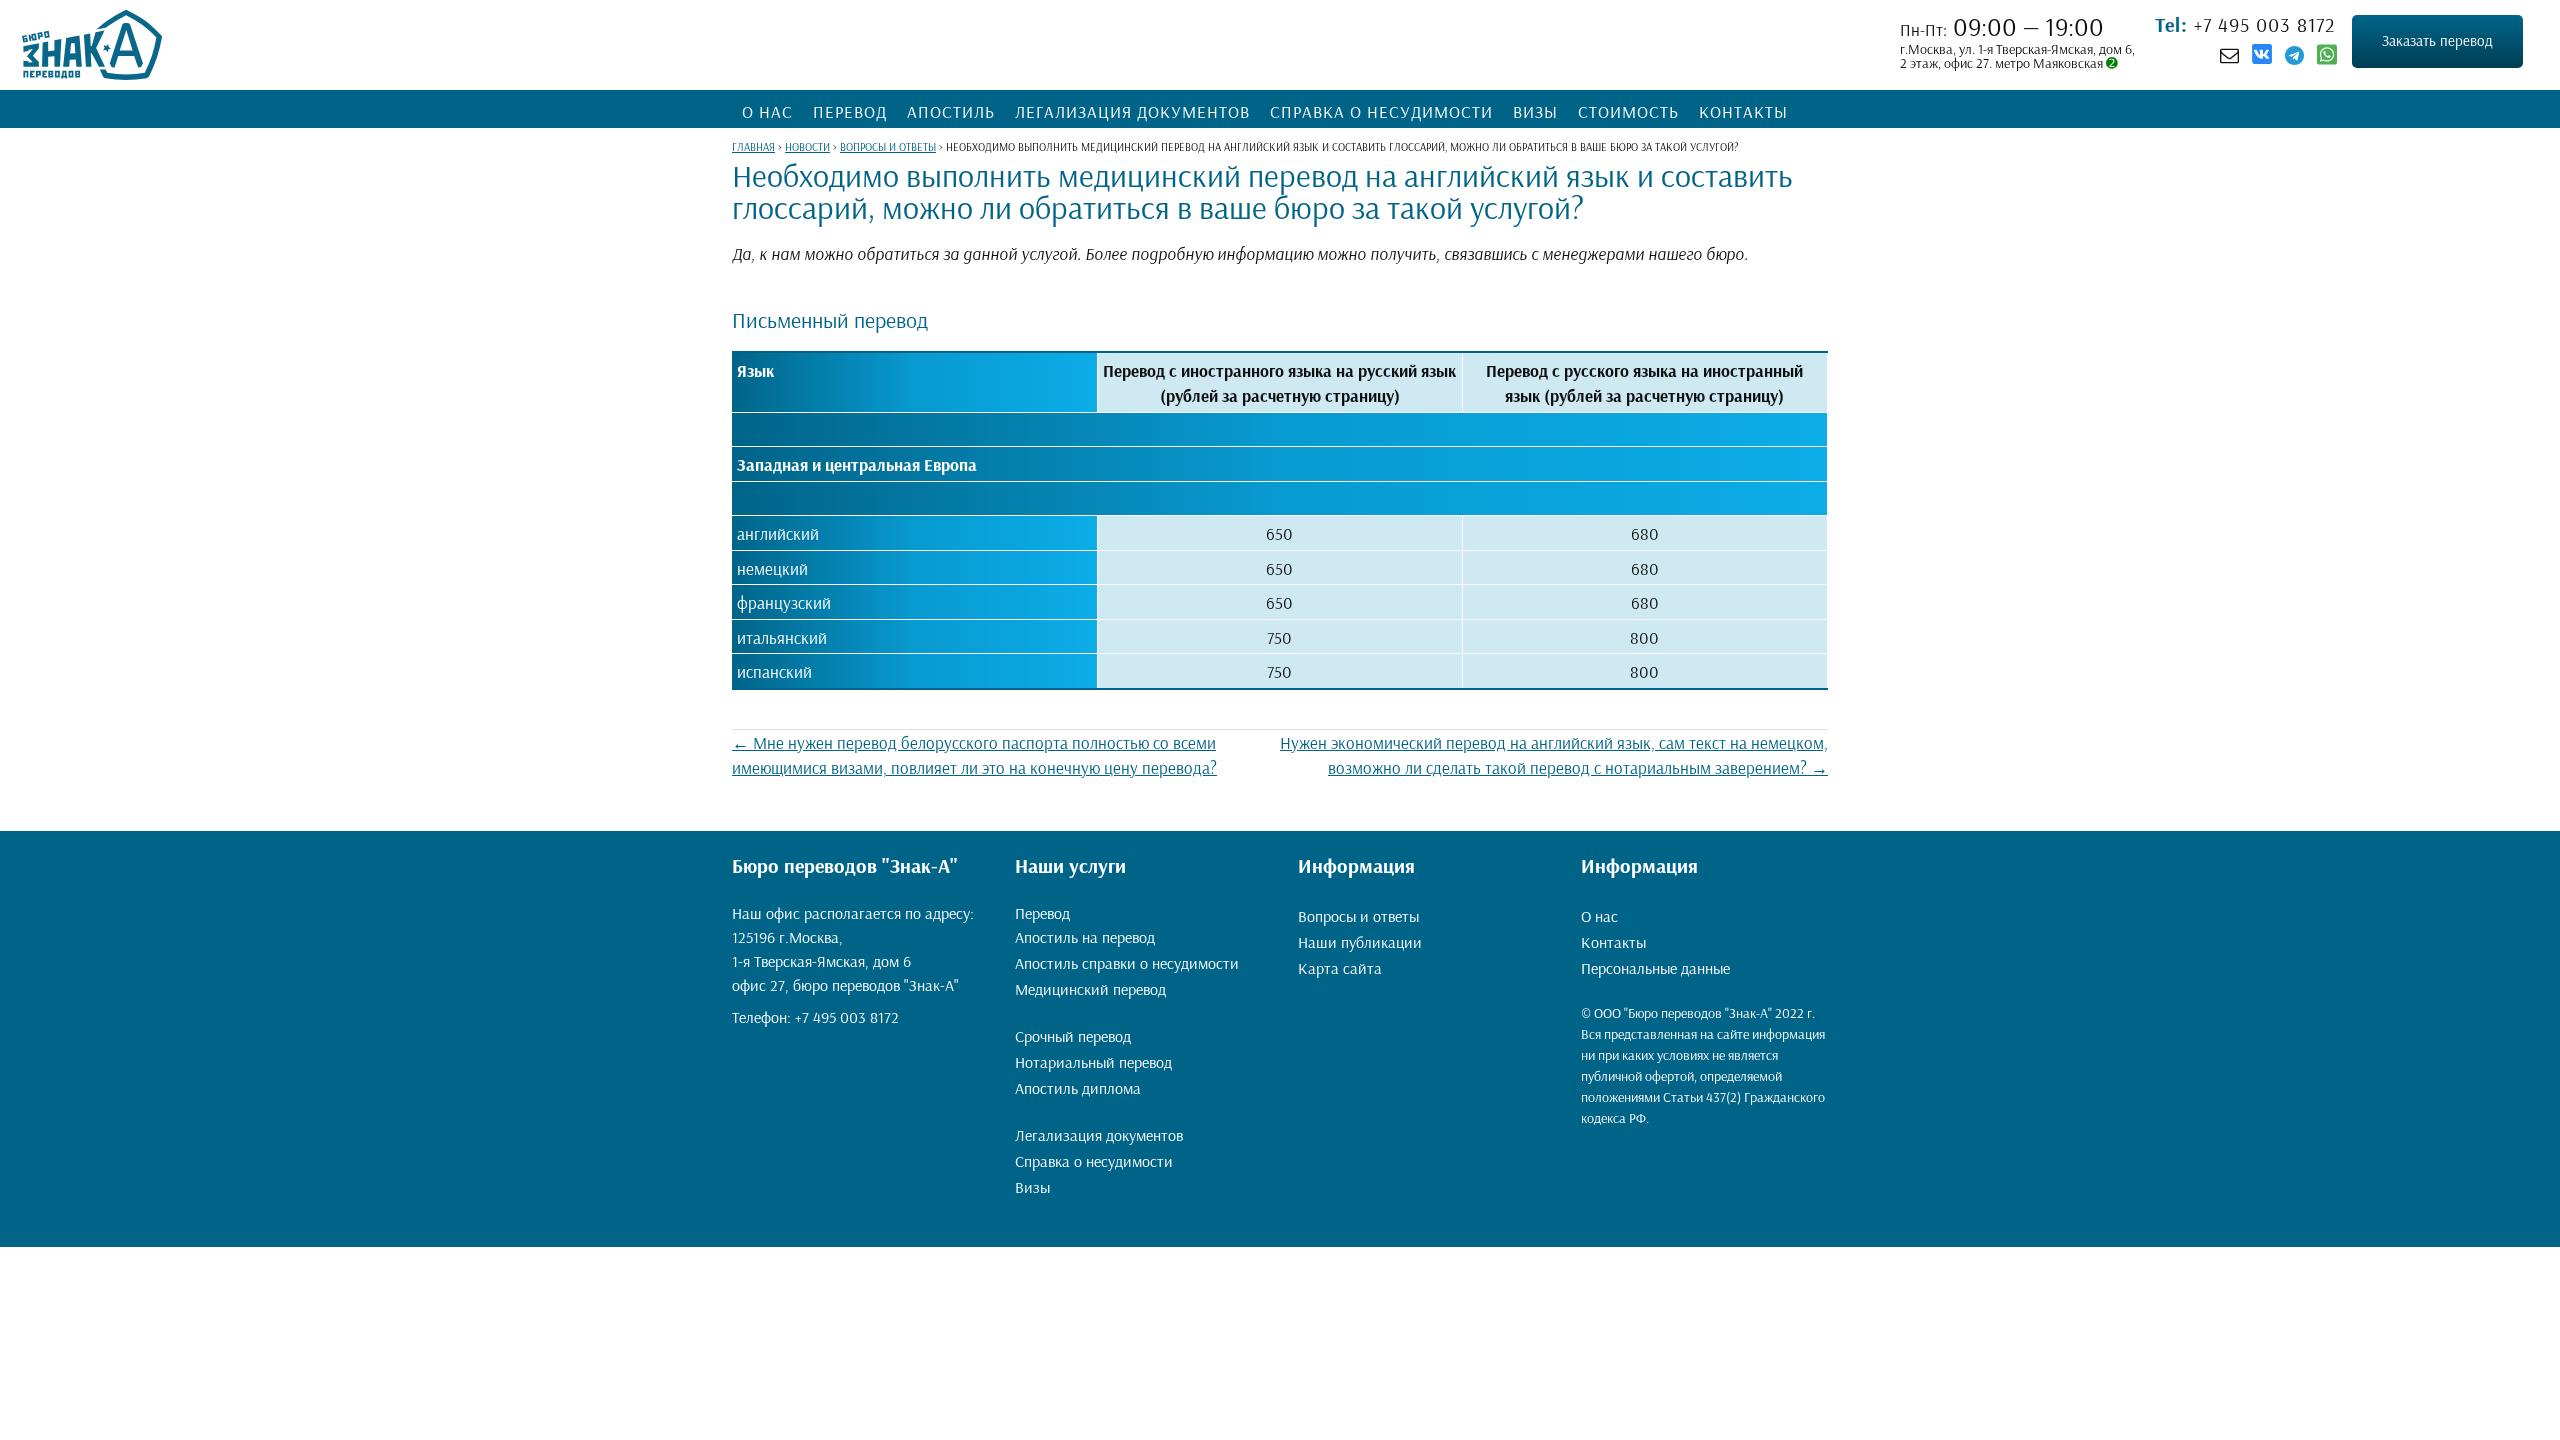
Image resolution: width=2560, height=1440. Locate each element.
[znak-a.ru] (92, 45)
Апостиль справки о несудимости (1127, 963)
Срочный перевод (1073, 1036)
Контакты (1743, 111)
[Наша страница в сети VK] (2262, 57)
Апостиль (951, 111)
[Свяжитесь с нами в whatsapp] (2327, 59)
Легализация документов (1132, 111)
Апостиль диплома (1078, 1088)
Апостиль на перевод (1085, 937)
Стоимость (1628, 111)
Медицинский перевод (1090, 989)
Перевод (850, 111)
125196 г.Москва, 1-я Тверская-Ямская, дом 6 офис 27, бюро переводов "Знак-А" (845, 961)
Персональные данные (1655, 968)
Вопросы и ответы (1358, 916)
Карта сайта (1340, 968)
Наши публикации (1360, 942)
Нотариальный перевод (1093, 1062)
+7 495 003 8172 (2262, 24)
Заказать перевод (2437, 40)
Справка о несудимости (1381, 111)
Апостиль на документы (1083, 1013)
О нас (767, 111)
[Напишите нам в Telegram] (2294, 55)
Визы (1535, 111)
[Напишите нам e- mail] (2229, 55)
